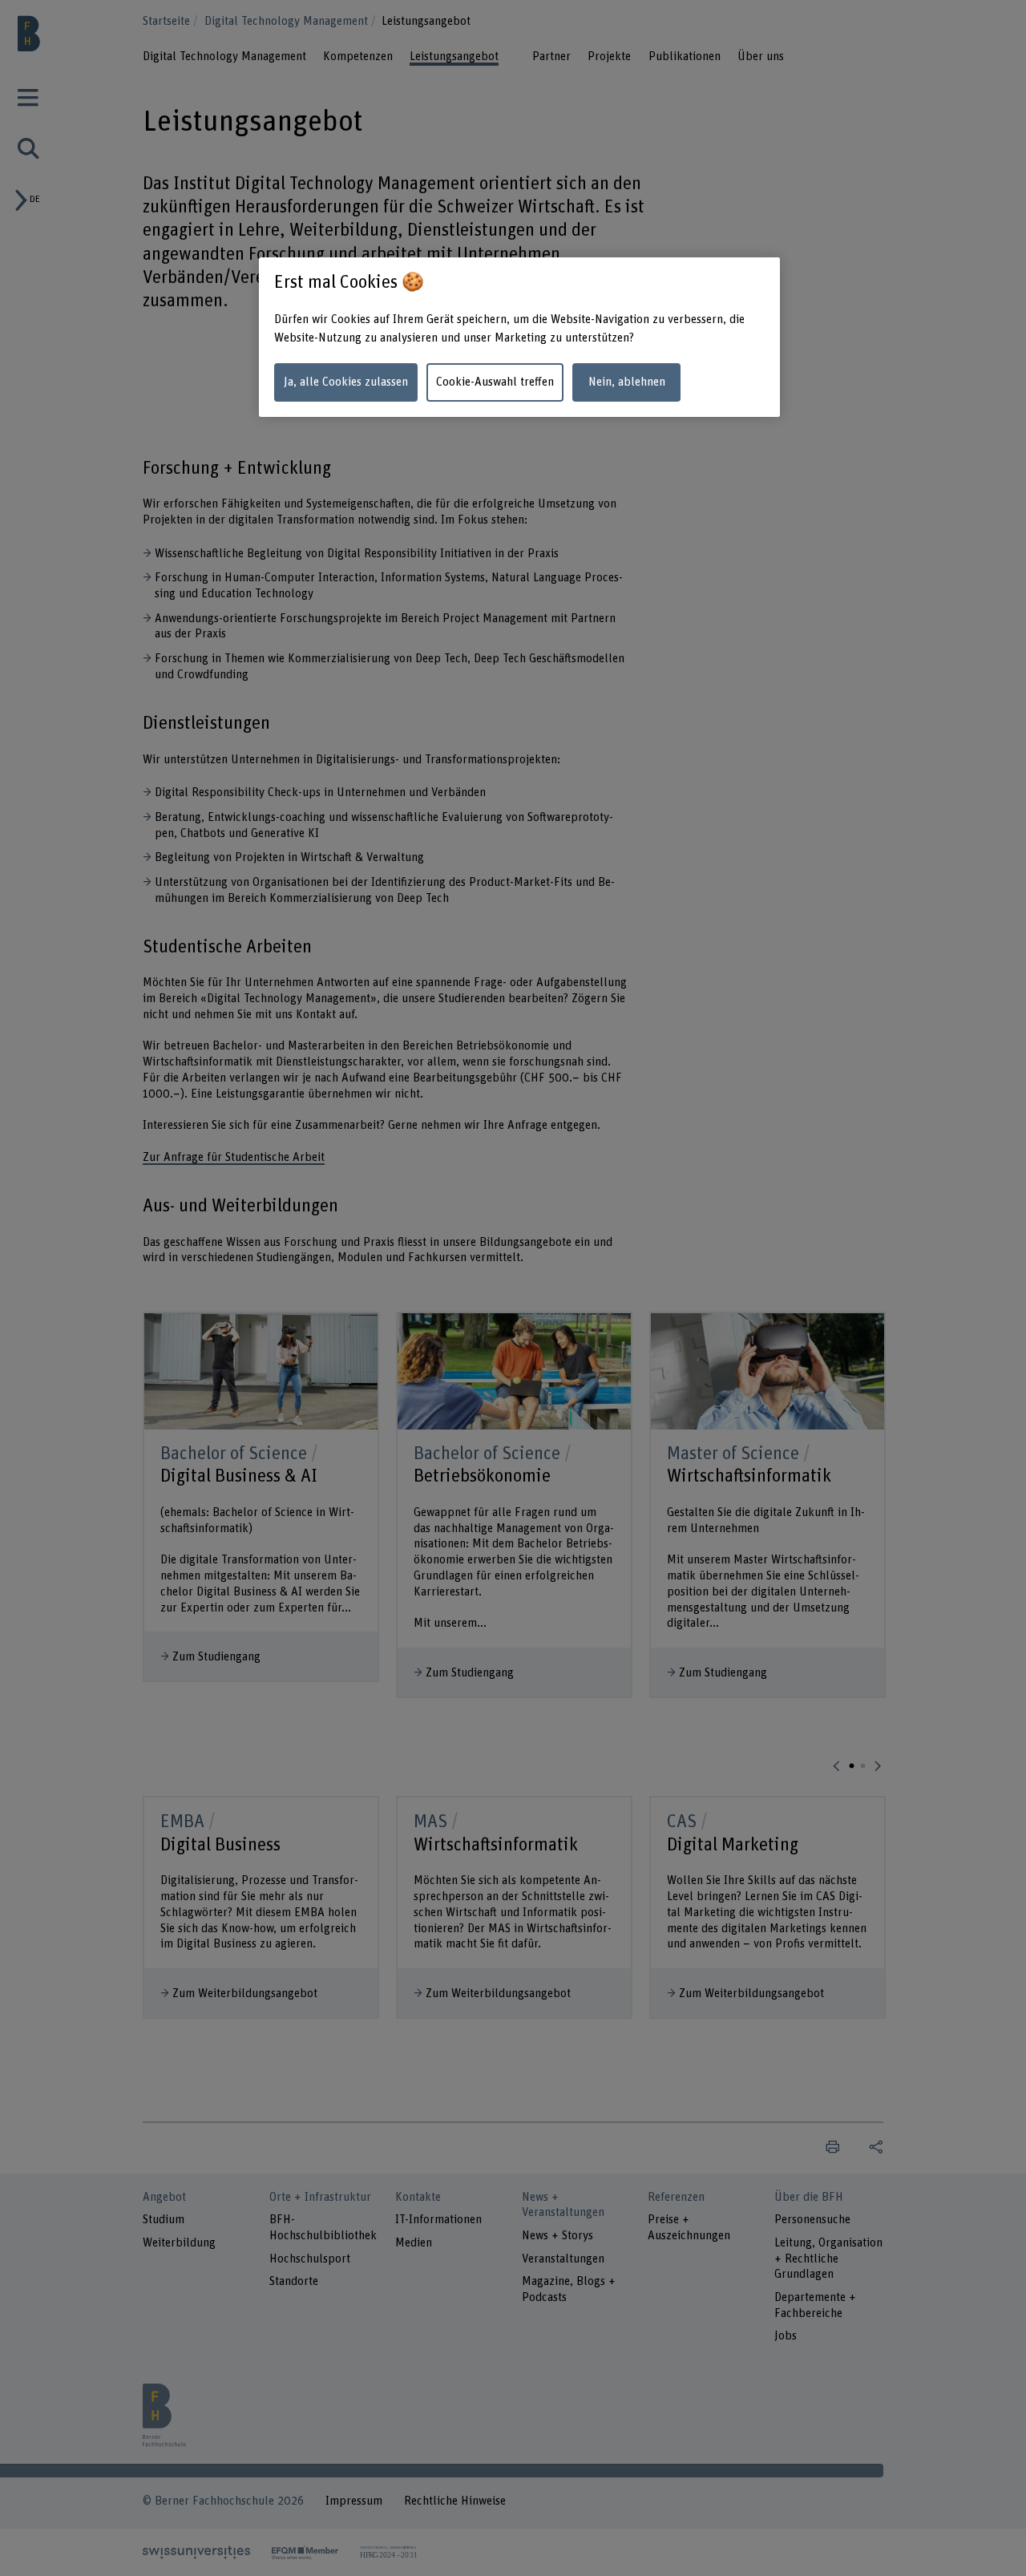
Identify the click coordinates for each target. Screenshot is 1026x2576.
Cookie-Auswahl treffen (495, 382)
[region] (519, 337)
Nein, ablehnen (627, 382)
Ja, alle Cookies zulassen (346, 382)
